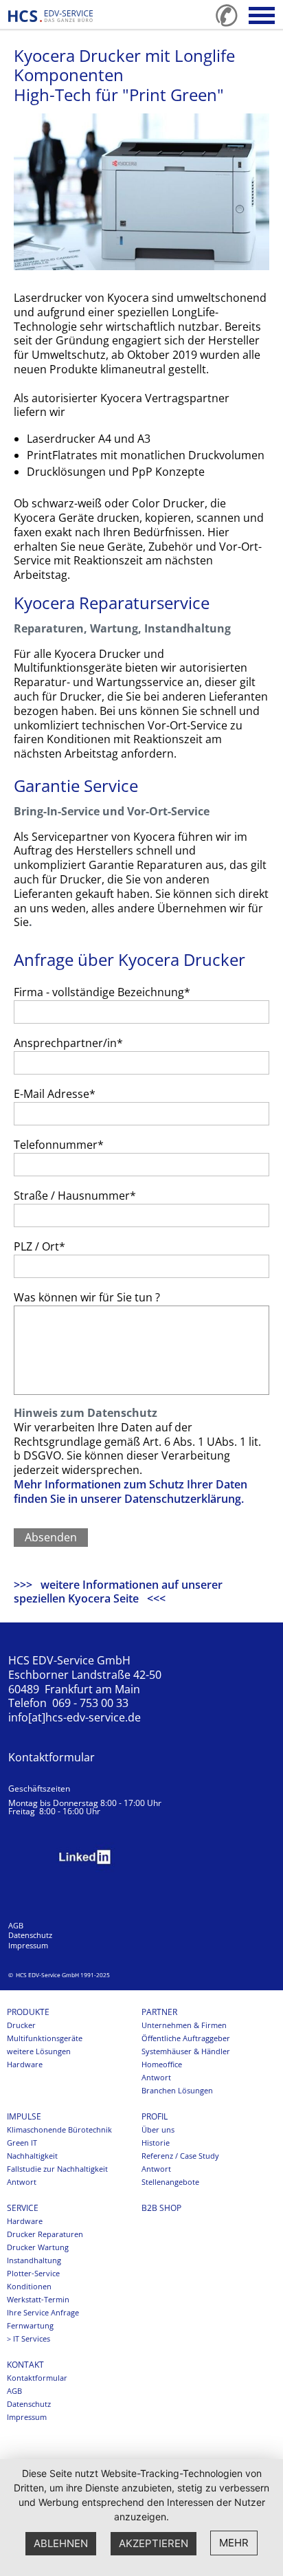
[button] (262, 15)
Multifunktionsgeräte (45, 2038)
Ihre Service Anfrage (43, 2313)
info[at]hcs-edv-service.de (75, 1717)
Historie (156, 2143)
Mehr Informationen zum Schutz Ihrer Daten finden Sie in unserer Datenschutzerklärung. (131, 1491)
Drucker (21, 2025)
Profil (155, 2117)
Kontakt (25, 2365)
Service (23, 2208)
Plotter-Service (33, 2274)
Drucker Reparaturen (45, 2234)
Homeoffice (162, 2065)
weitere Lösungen (39, 2051)
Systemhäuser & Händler (186, 2051)
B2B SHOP (161, 2208)
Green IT (22, 2143)
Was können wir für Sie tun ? (87, 1297)
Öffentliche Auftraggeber (186, 2038)
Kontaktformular (52, 1757)
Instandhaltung (34, 2260)
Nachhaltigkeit (32, 2156)
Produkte (28, 2012)
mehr (234, 2543)
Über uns (158, 2130)
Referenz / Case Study (180, 2156)
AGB (16, 1926)
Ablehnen (61, 2543)
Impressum (28, 1946)
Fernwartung (30, 2326)
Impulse (24, 2117)
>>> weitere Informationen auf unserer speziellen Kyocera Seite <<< (118, 1592)
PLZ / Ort (39, 1246)
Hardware (25, 2065)
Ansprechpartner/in (68, 1043)
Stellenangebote (170, 2182)
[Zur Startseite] (50, 16)
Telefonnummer (59, 1145)
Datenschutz (30, 1935)
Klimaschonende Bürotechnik (59, 2130)
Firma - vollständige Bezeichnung (102, 992)
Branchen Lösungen (177, 2091)
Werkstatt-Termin (38, 2300)
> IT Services (29, 2339)
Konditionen (29, 2287)
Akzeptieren (154, 2543)
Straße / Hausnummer (75, 1196)
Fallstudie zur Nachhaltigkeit (57, 2169)
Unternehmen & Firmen (184, 2025)
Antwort (156, 2078)
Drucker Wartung (38, 2247)
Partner (159, 2012)
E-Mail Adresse (55, 1094)
